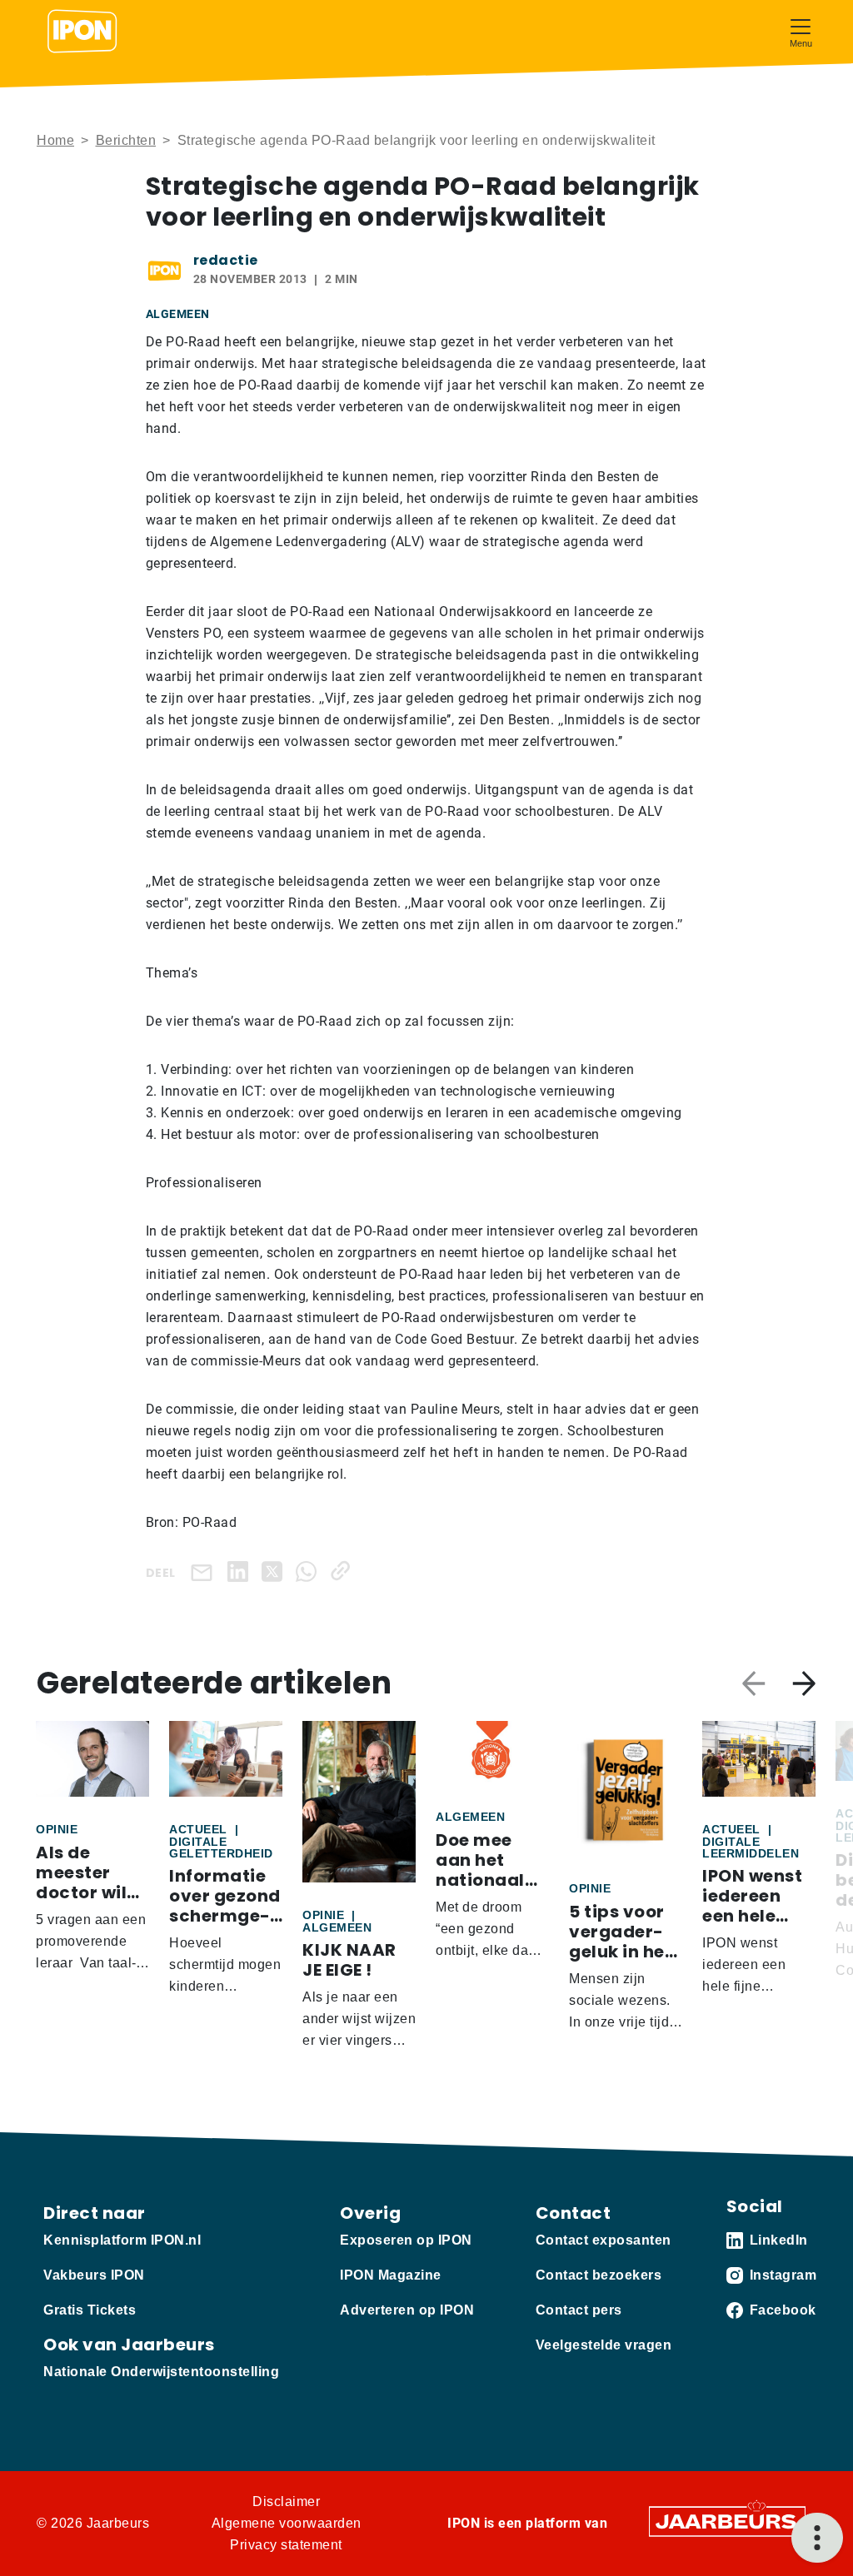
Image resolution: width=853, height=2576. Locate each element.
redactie (226, 260)
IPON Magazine (391, 2275)
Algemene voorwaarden (287, 2523)
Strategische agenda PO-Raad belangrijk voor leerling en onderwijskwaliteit (417, 140)
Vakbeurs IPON (94, 2275)
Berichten (126, 140)
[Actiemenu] (817, 2538)
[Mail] (205, 1571)
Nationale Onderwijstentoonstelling (161, 2372)
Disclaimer (286, 2501)
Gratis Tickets (90, 2310)
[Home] (82, 32)
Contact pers (579, 2310)
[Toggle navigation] (801, 31)
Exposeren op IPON (406, 2240)
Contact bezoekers (599, 2275)
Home (55, 140)
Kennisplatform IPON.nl (122, 2240)
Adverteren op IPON (407, 2310)
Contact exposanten (604, 2240)
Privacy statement (286, 2545)
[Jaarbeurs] (727, 2521)
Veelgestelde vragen (604, 2345)
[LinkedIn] (241, 1571)
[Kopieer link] (344, 1571)
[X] (275, 1571)
